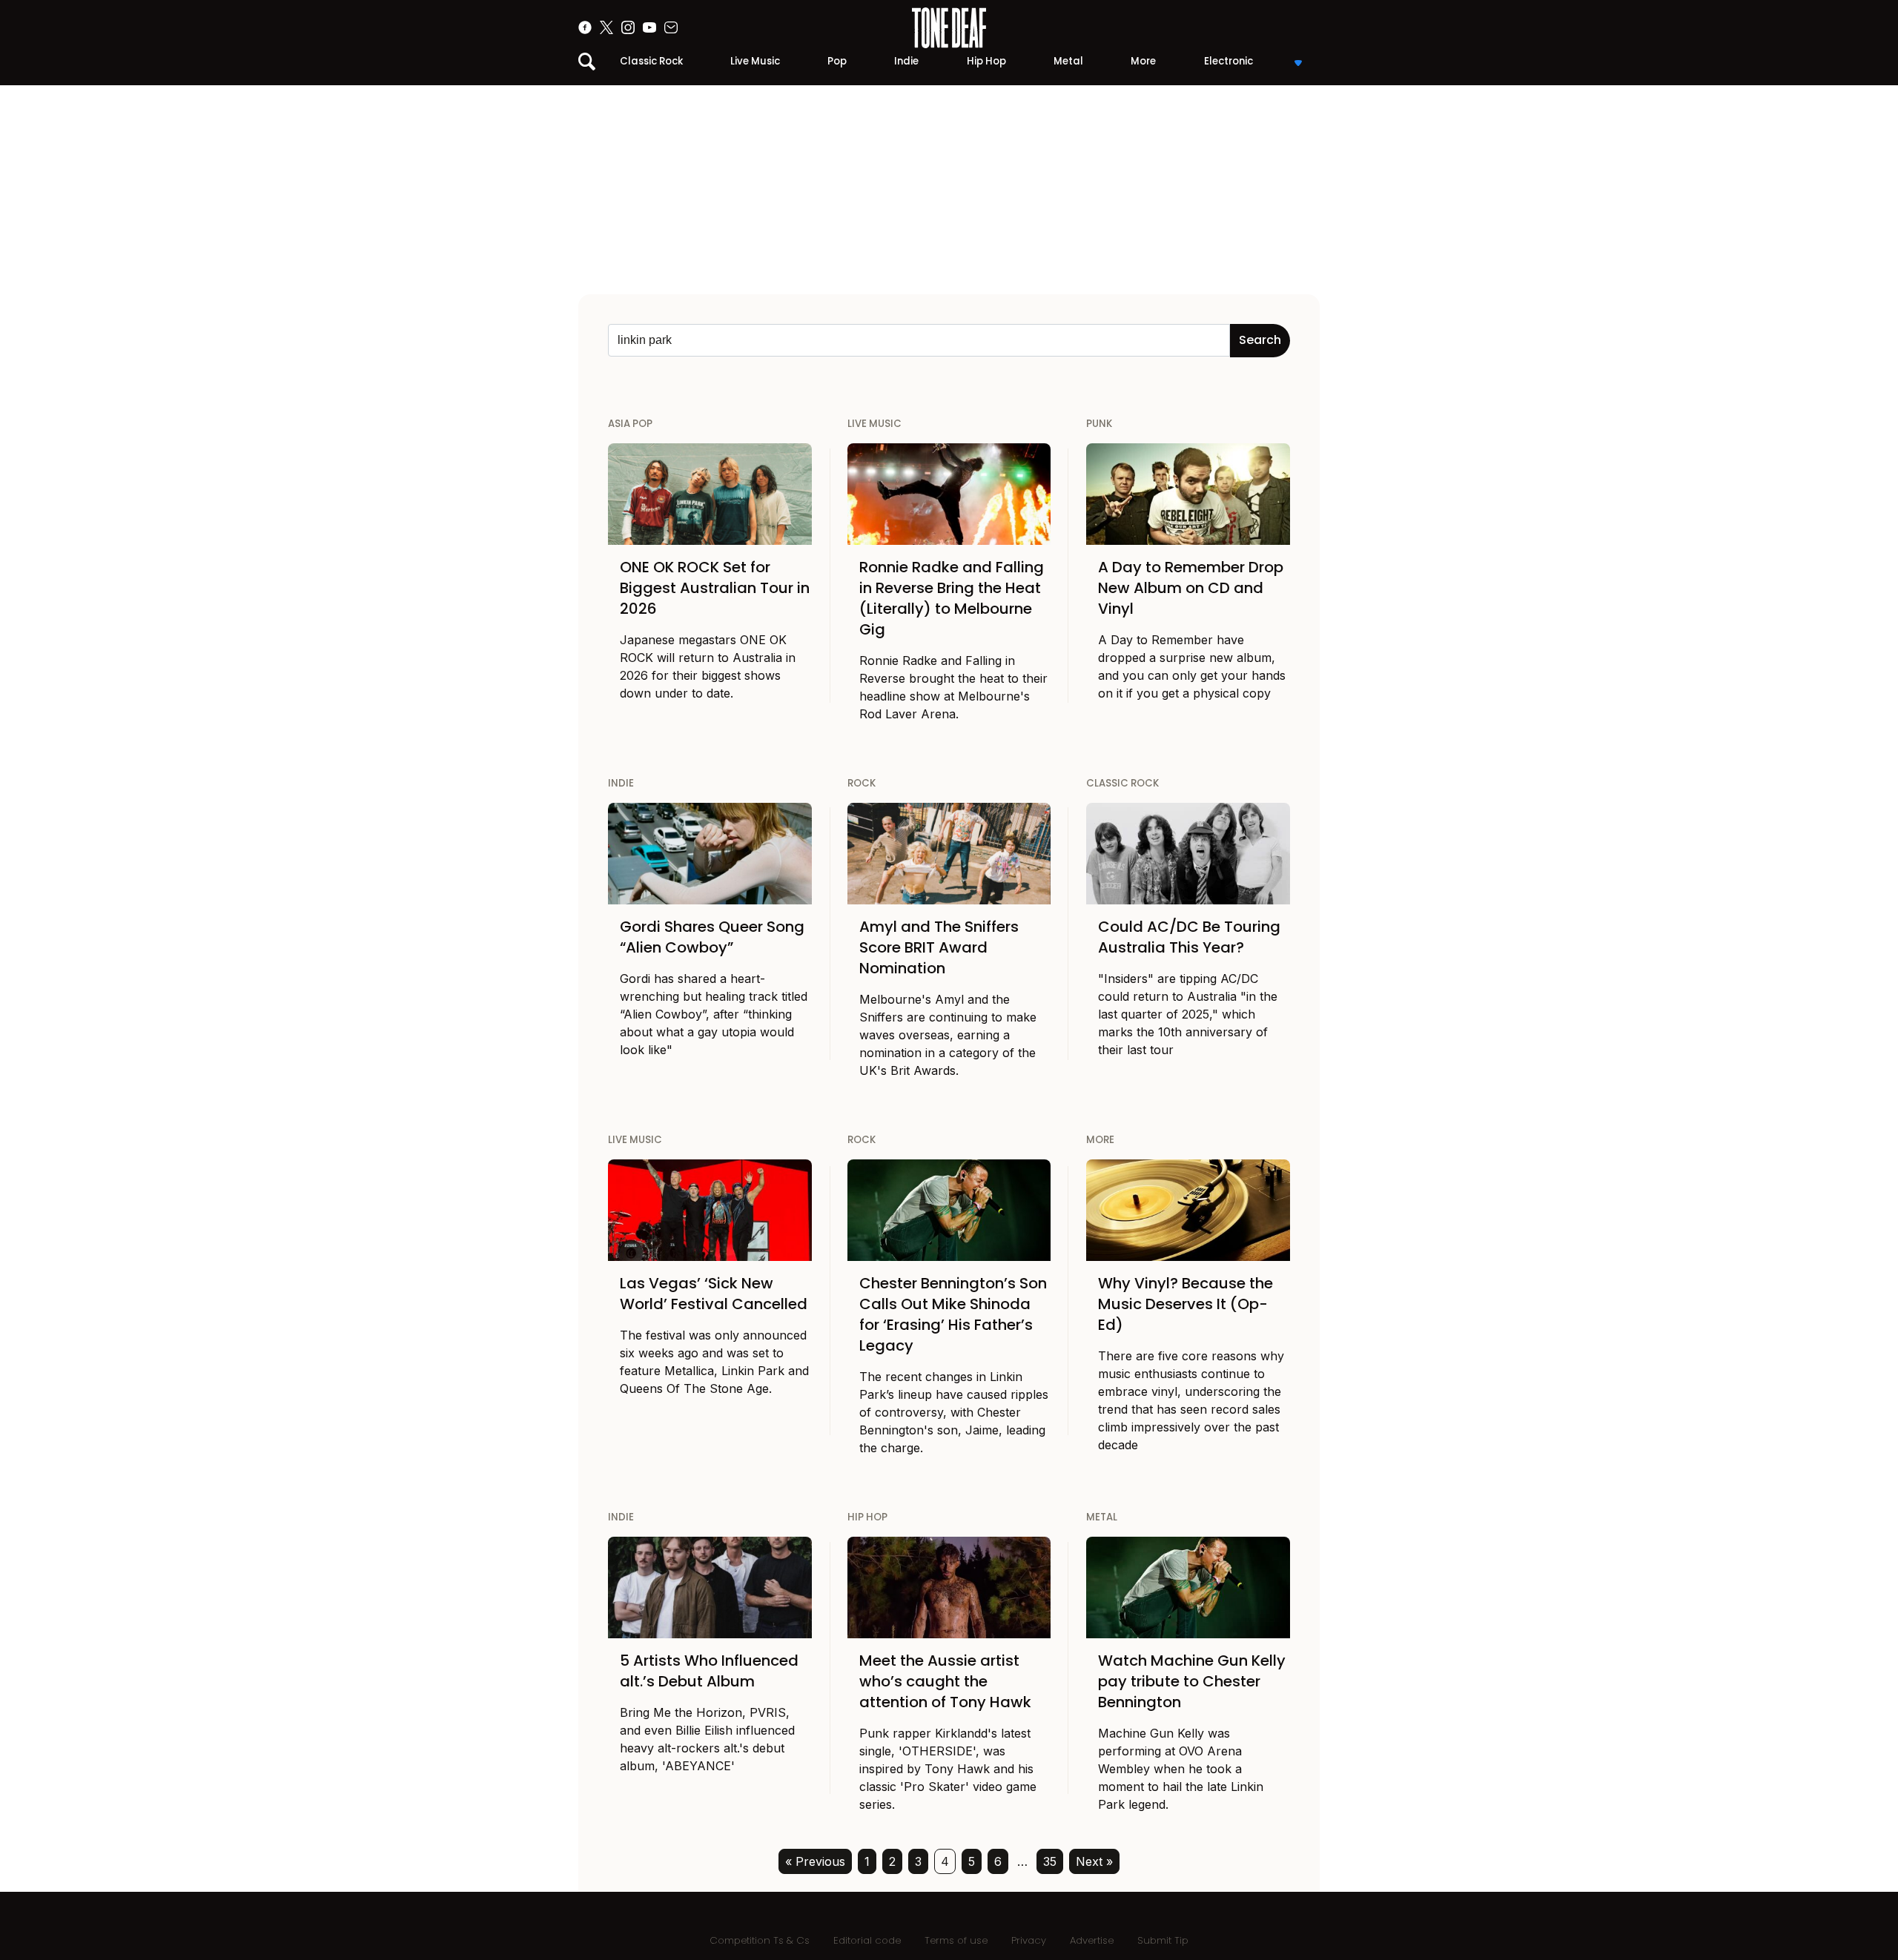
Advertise (1092, 1940)
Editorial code (867, 1940)
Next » (1094, 1861)
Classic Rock (651, 61)
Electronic (1229, 61)
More (1143, 61)
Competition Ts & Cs (760, 1940)
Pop (837, 61)
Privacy (1029, 1940)
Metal (1068, 61)
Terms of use (956, 1940)
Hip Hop (986, 61)
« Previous (815, 1861)
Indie (906, 61)
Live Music (755, 61)
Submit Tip (1163, 1940)
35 (1050, 1861)
